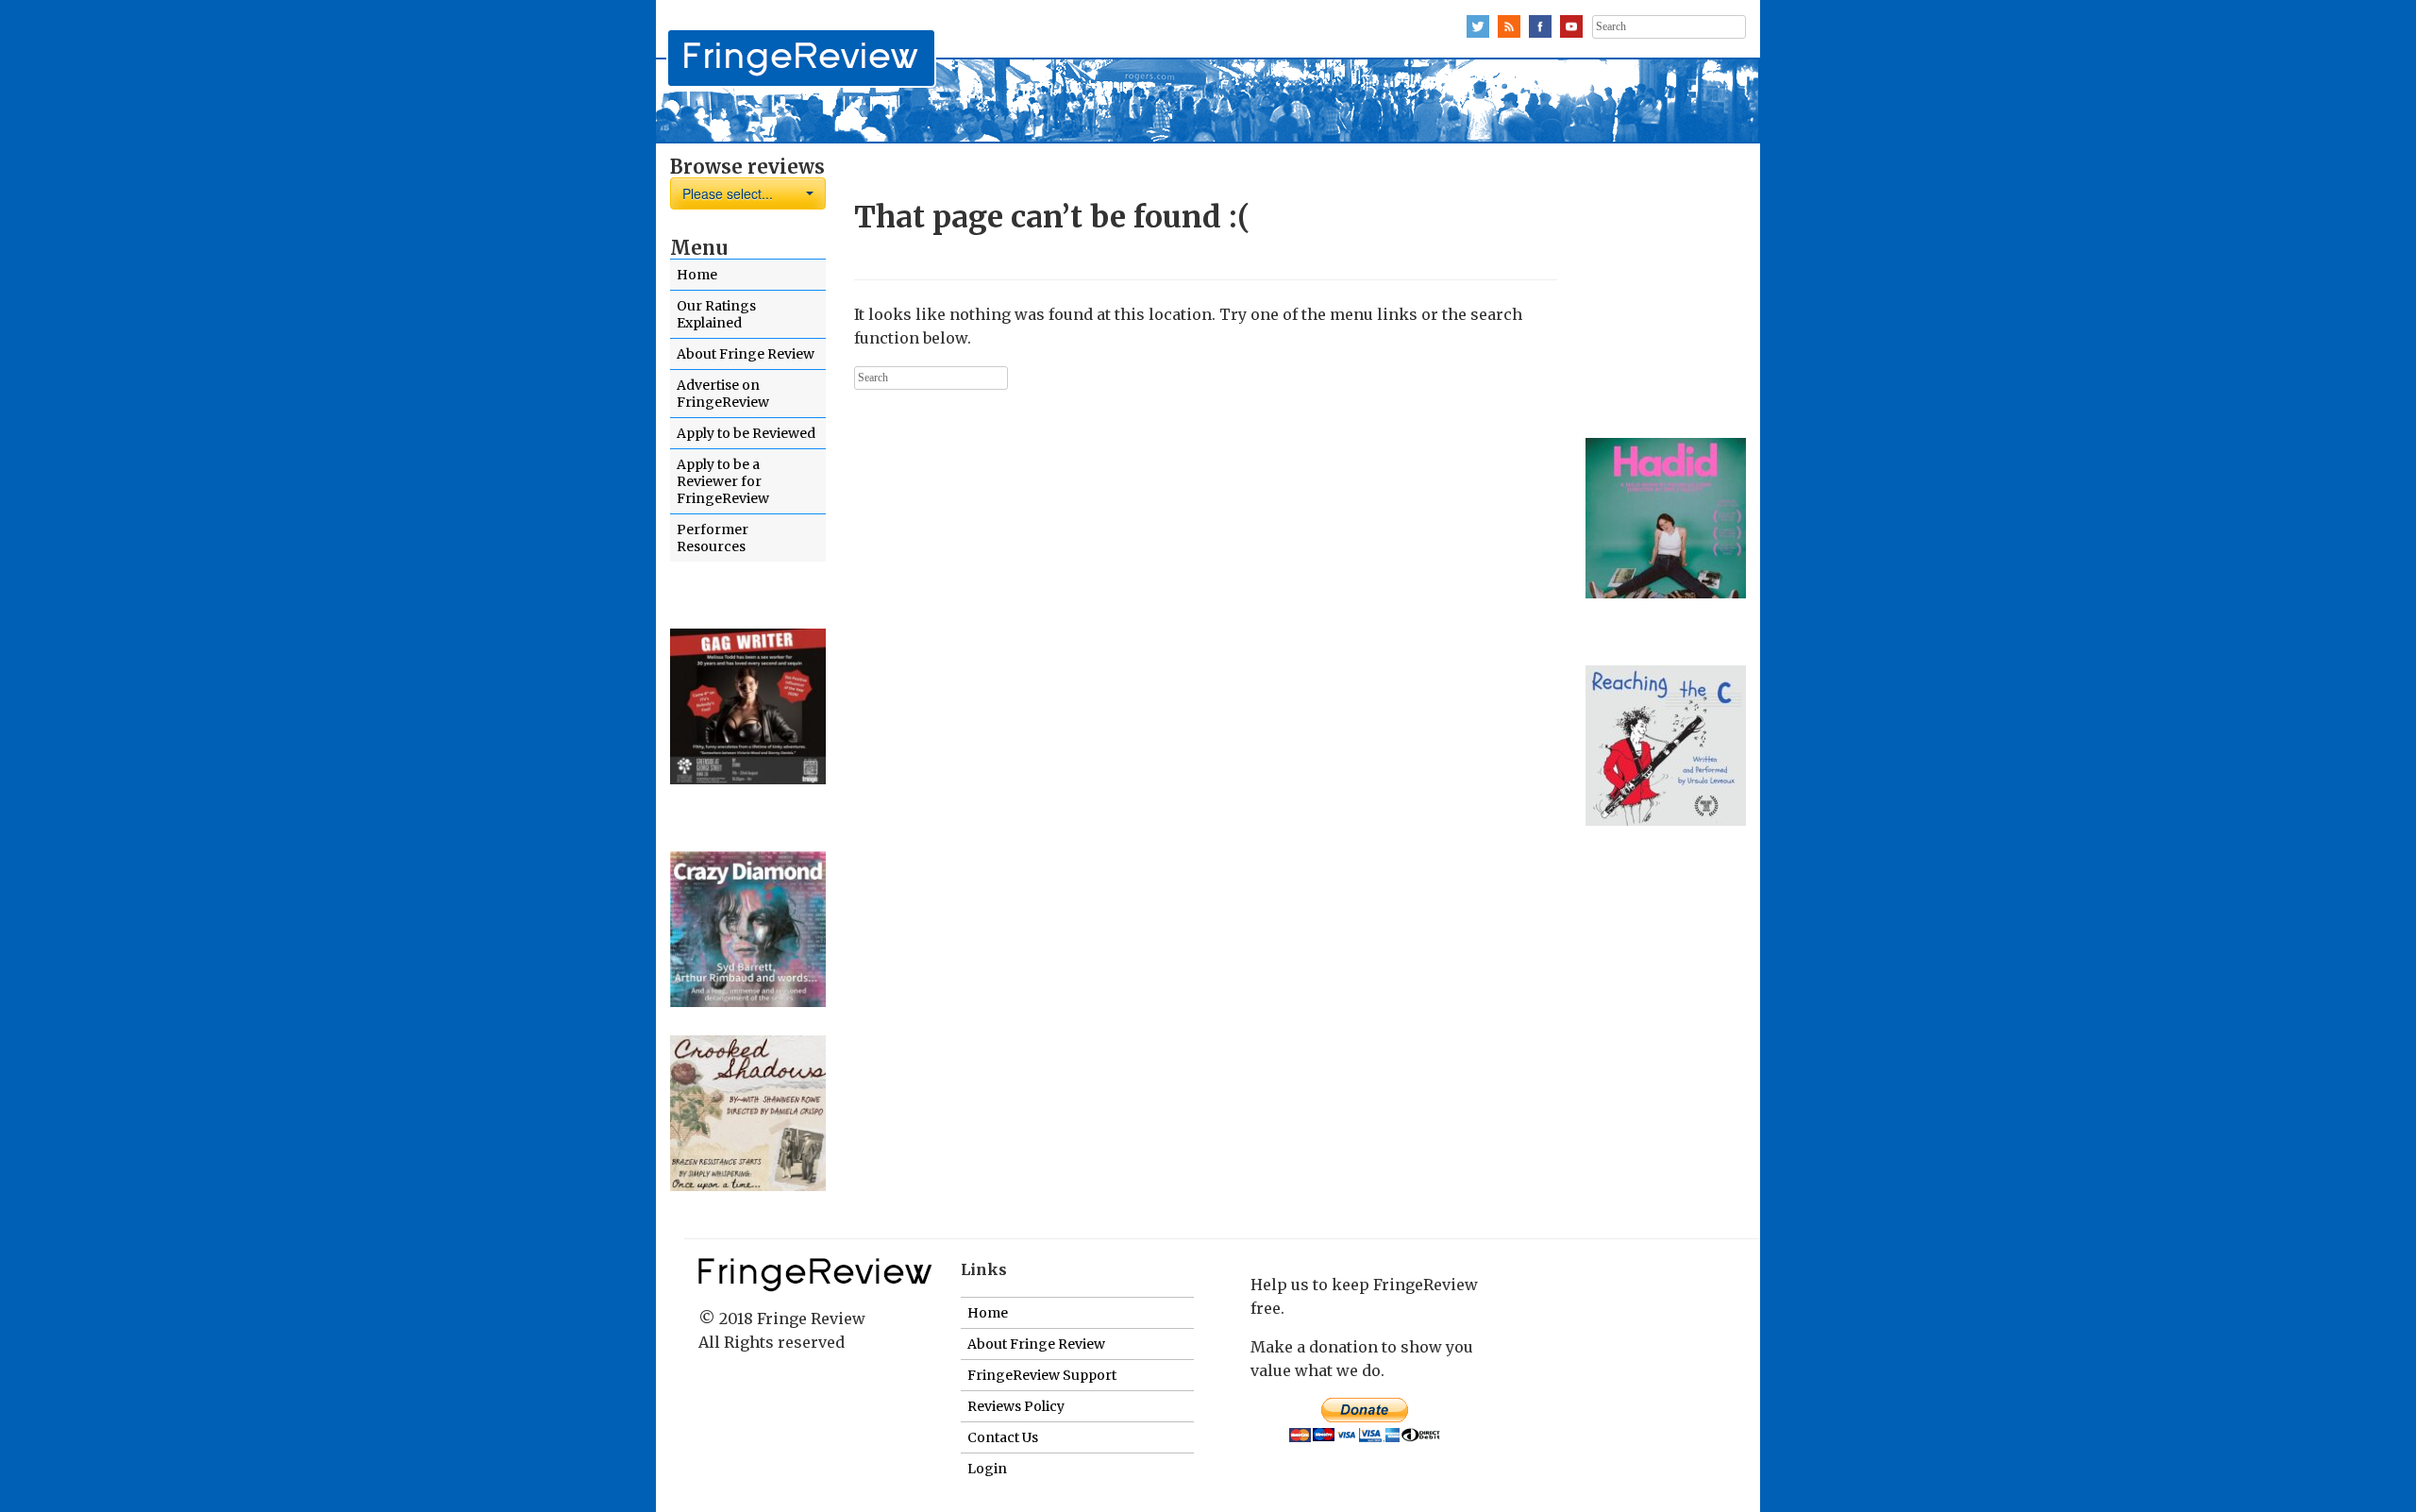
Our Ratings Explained (716, 314)
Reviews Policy (1016, 1406)
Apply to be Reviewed (746, 433)
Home (697, 275)
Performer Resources (713, 538)
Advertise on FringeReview (723, 394)
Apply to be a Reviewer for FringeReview (723, 481)
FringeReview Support (1042, 1375)
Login (987, 1469)
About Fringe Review (746, 354)
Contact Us (1003, 1437)
